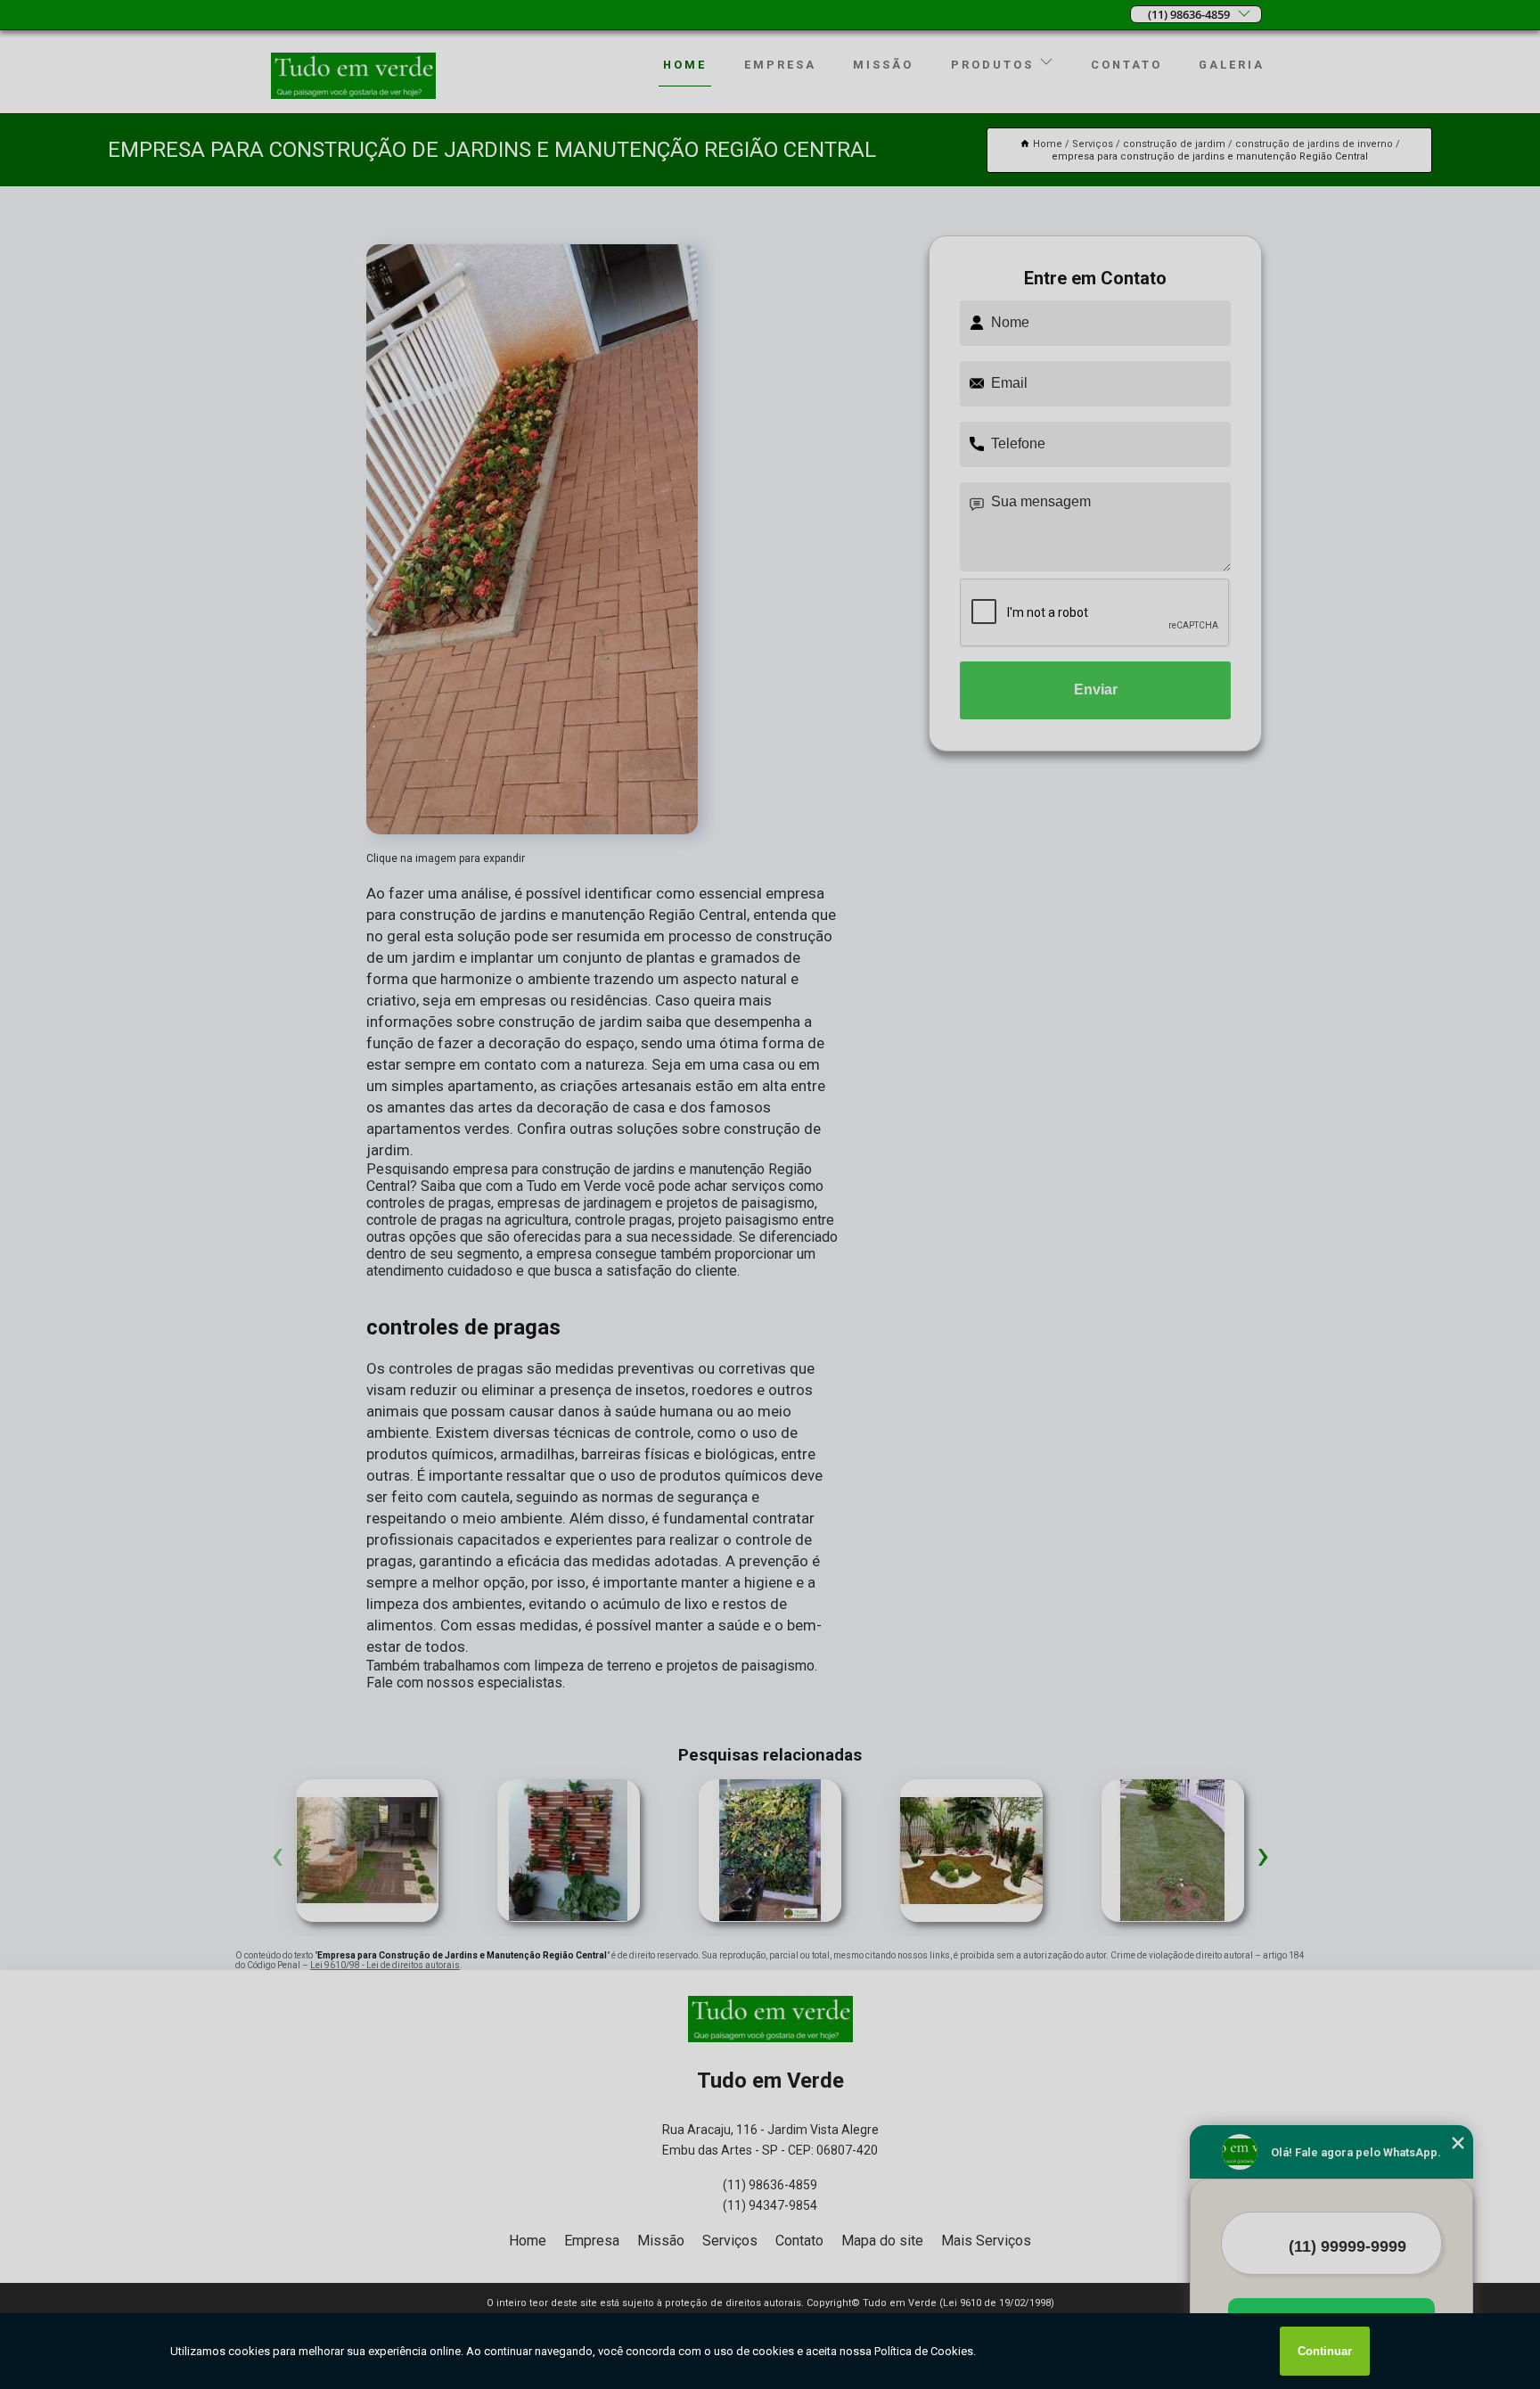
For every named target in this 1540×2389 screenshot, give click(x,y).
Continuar (1325, 2351)
